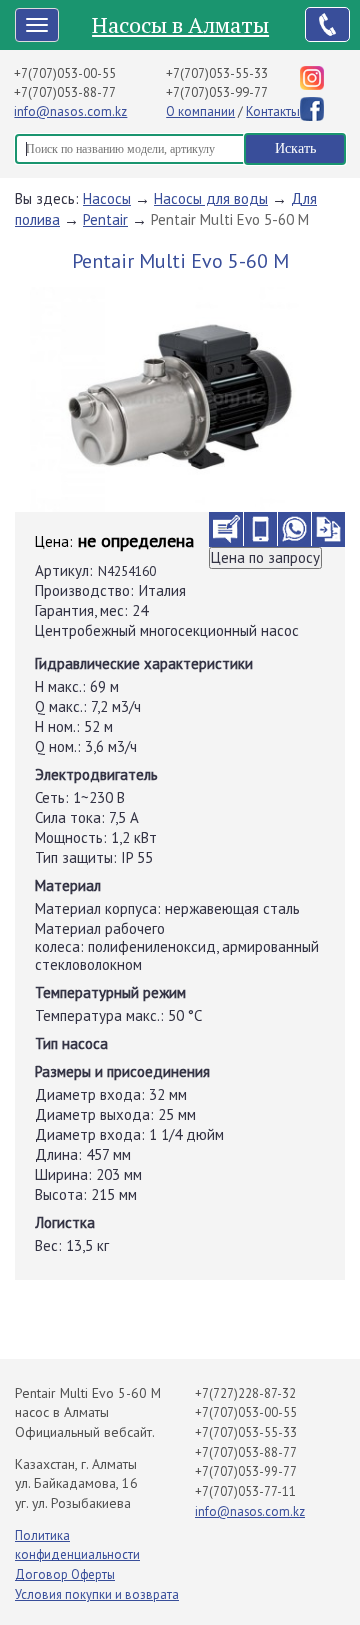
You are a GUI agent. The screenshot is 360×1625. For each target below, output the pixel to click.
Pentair (105, 219)
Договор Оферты (65, 1574)
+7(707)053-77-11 (245, 1491)
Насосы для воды (211, 198)
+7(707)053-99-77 (217, 92)
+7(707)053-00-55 (65, 73)
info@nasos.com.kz (70, 111)
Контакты (273, 111)
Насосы (107, 198)
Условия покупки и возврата (97, 1594)
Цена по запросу (265, 557)
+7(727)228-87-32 (245, 1393)
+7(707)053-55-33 (217, 73)
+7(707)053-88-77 (65, 92)
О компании (200, 111)
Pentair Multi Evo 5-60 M (230, 219)
